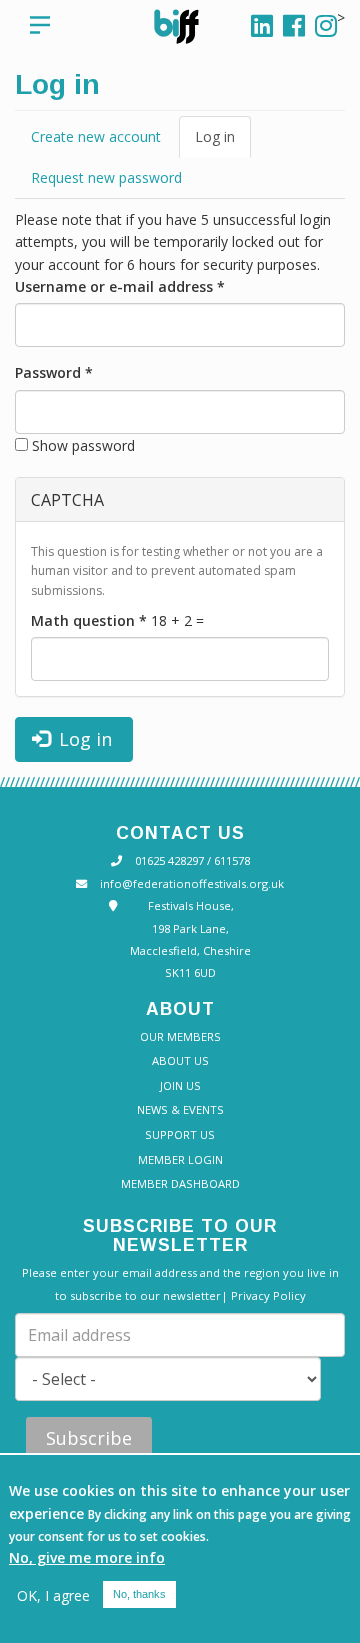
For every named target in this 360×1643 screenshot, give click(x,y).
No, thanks (139, 1594)
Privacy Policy (268, 1295)
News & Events (180, 1109)
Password (54, 372)
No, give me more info (87, 1557)
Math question (89, 620)
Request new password (106, 177)
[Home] (191, 26)
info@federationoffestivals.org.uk (192, 883)
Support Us (180, 1134)
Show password (83, 445)
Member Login (180, 1159)
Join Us (180, 1085)
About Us (180, 1060)
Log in (219, 142)
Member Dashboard (180, 1183)
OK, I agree (53, 1595)
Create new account (96, 136)
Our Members (180, 1036)
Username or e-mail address (120, 286)
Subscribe (89, 1438)
